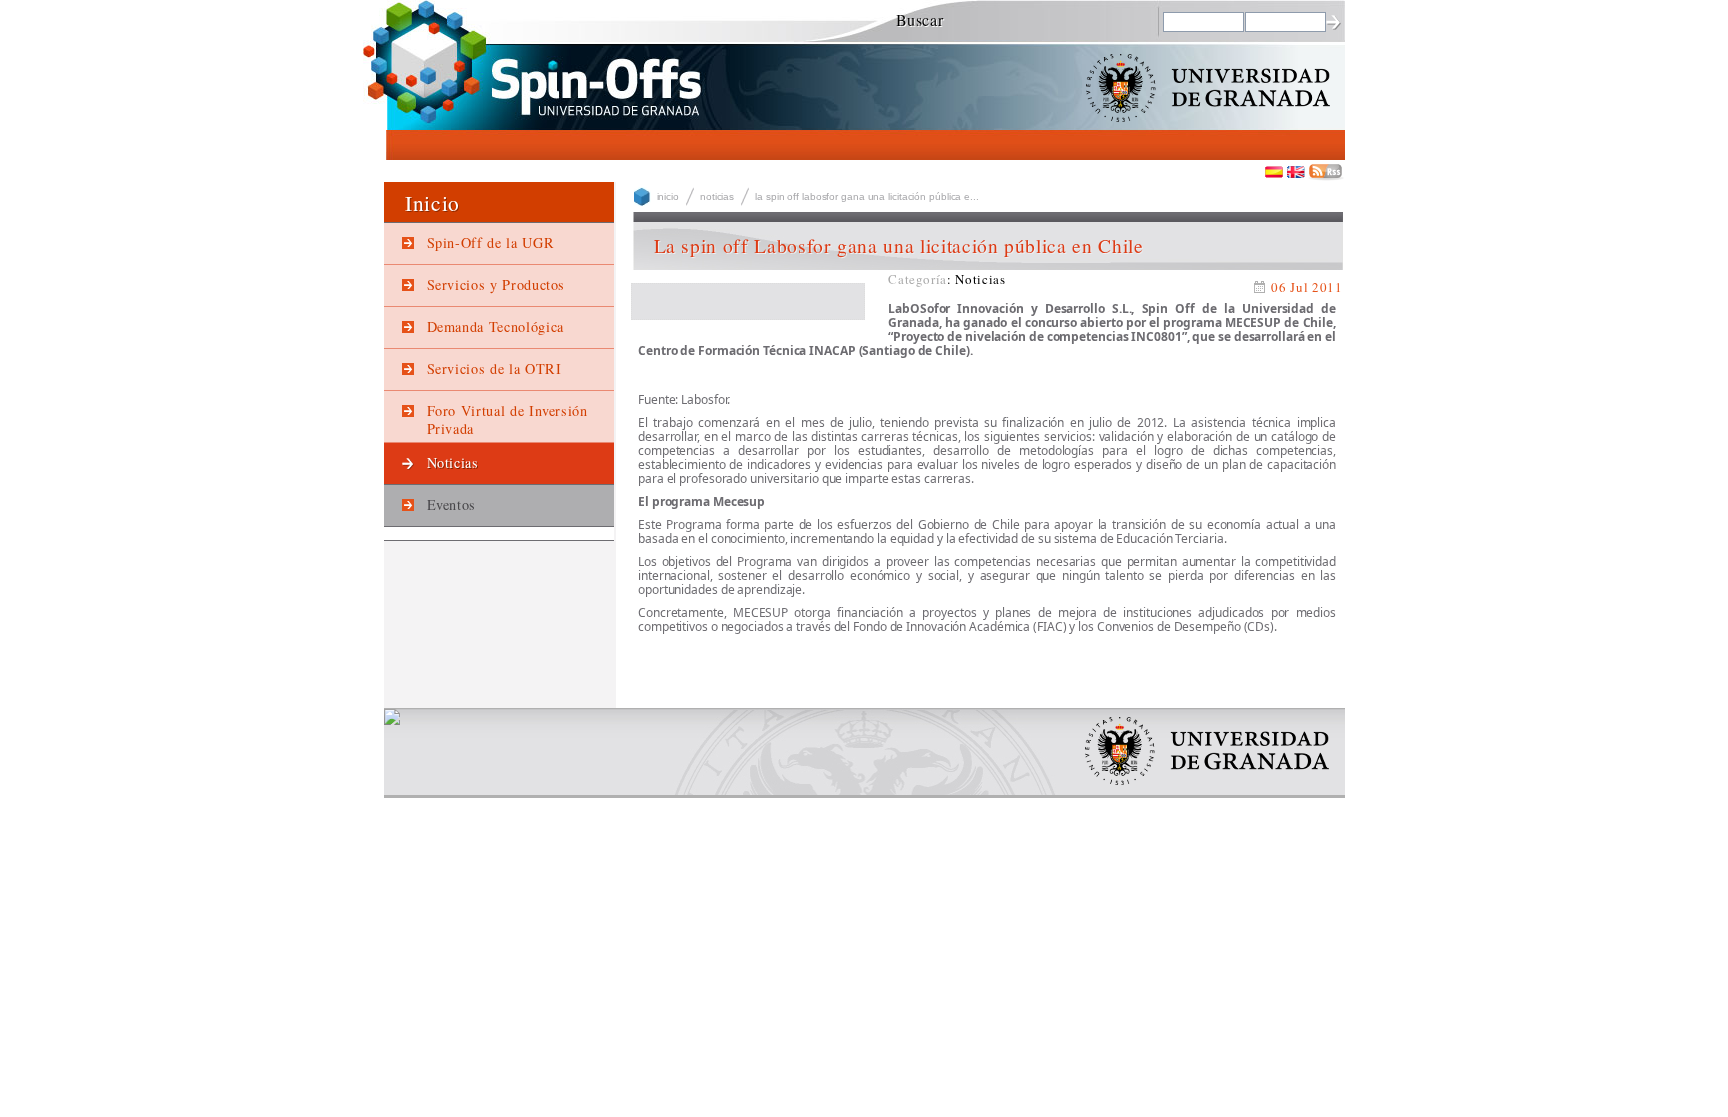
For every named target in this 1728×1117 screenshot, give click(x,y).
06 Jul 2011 (1306, 287)
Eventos (452, 504)
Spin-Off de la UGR (491, 242)
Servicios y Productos (496, 284)
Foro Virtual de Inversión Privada (507, 419)
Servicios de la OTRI (494, 368)
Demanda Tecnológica (495, 326)
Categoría (917, 279)
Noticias (453, 462)
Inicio (668, 196)
